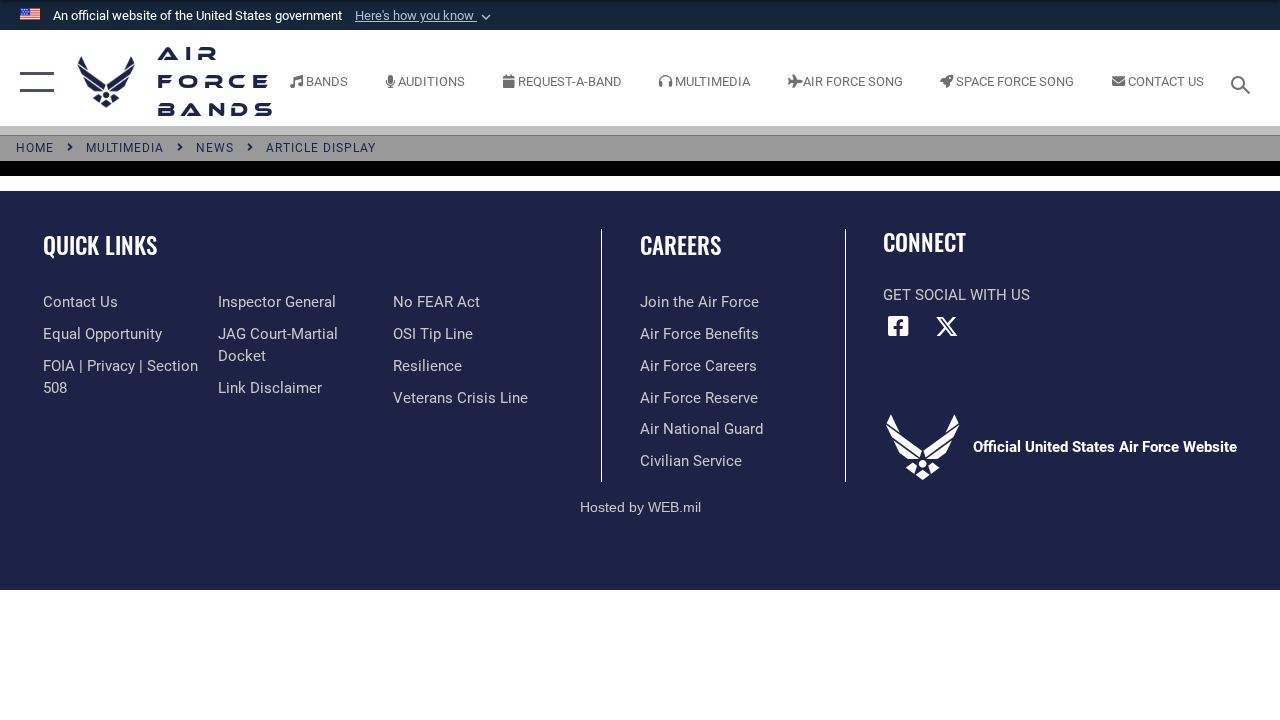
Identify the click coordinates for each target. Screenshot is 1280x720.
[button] (425, 16)
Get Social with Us (956, 295)
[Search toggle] (1244, 82)
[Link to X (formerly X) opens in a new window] (947, 326)
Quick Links (100, 245)
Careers (680, 245)
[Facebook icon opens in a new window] (898, 326)
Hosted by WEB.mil (640, 507)
